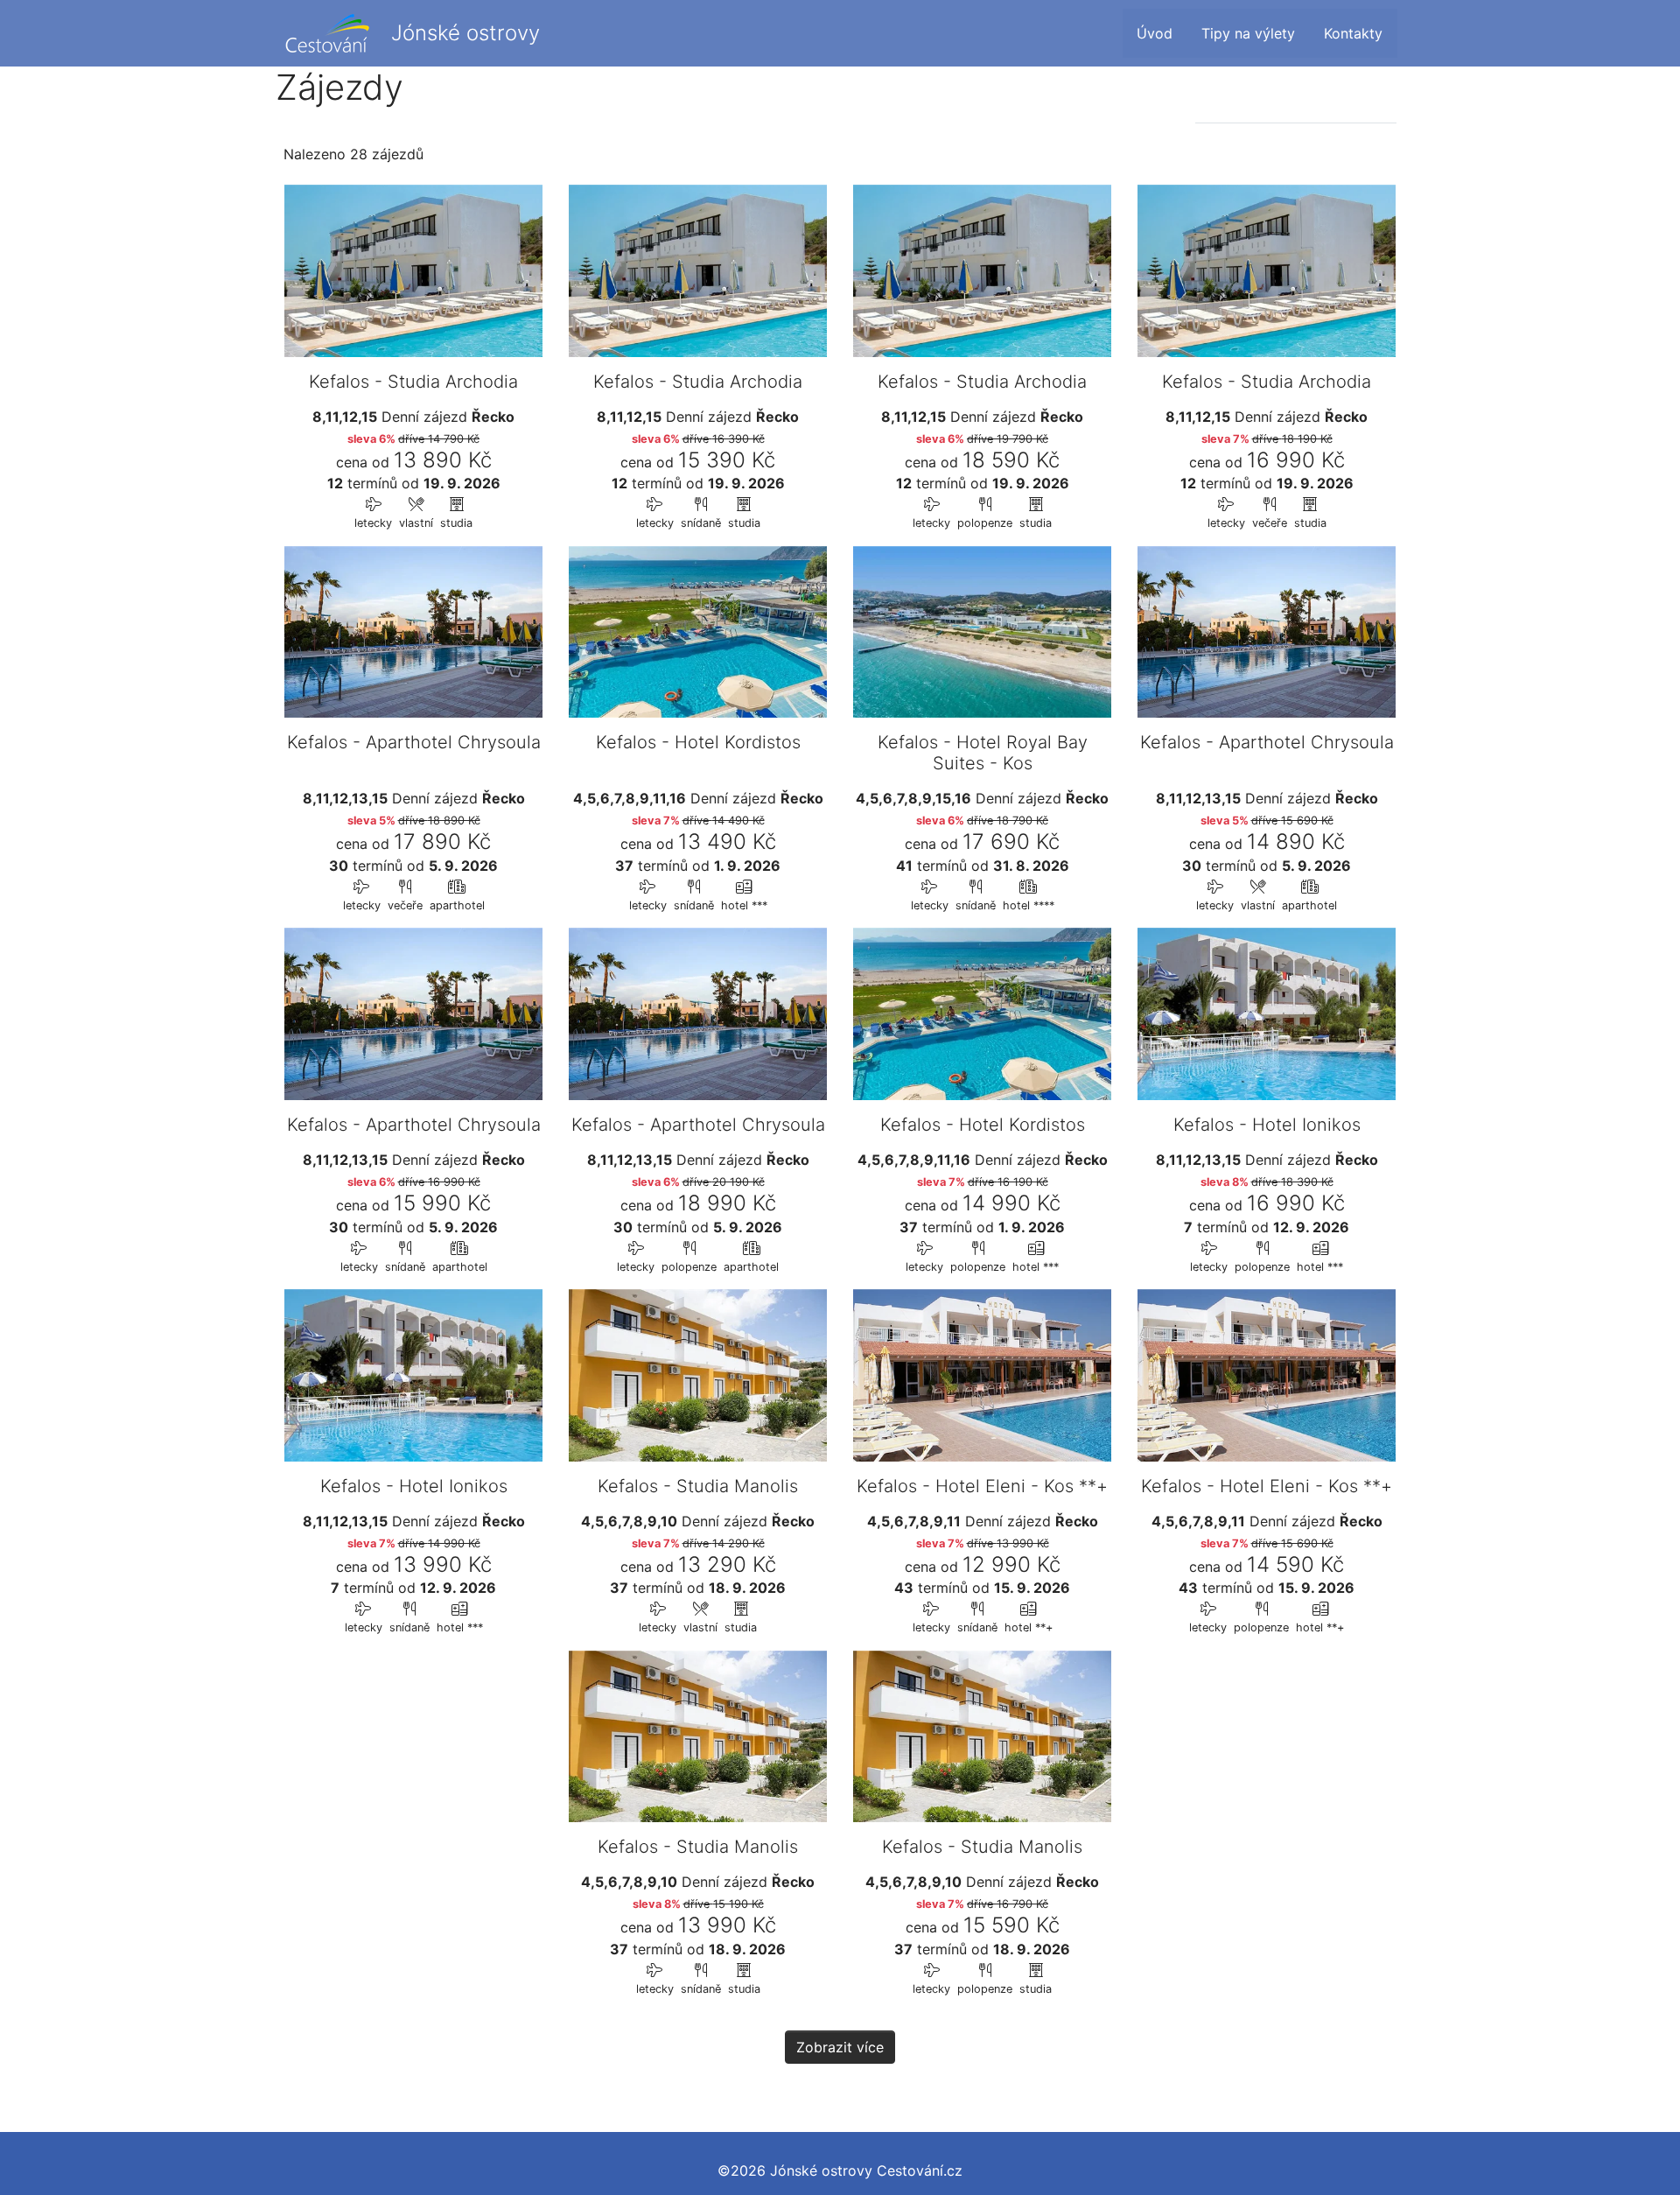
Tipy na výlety (1248, 33)
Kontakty (1353, 33)
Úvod (1155, 33)
